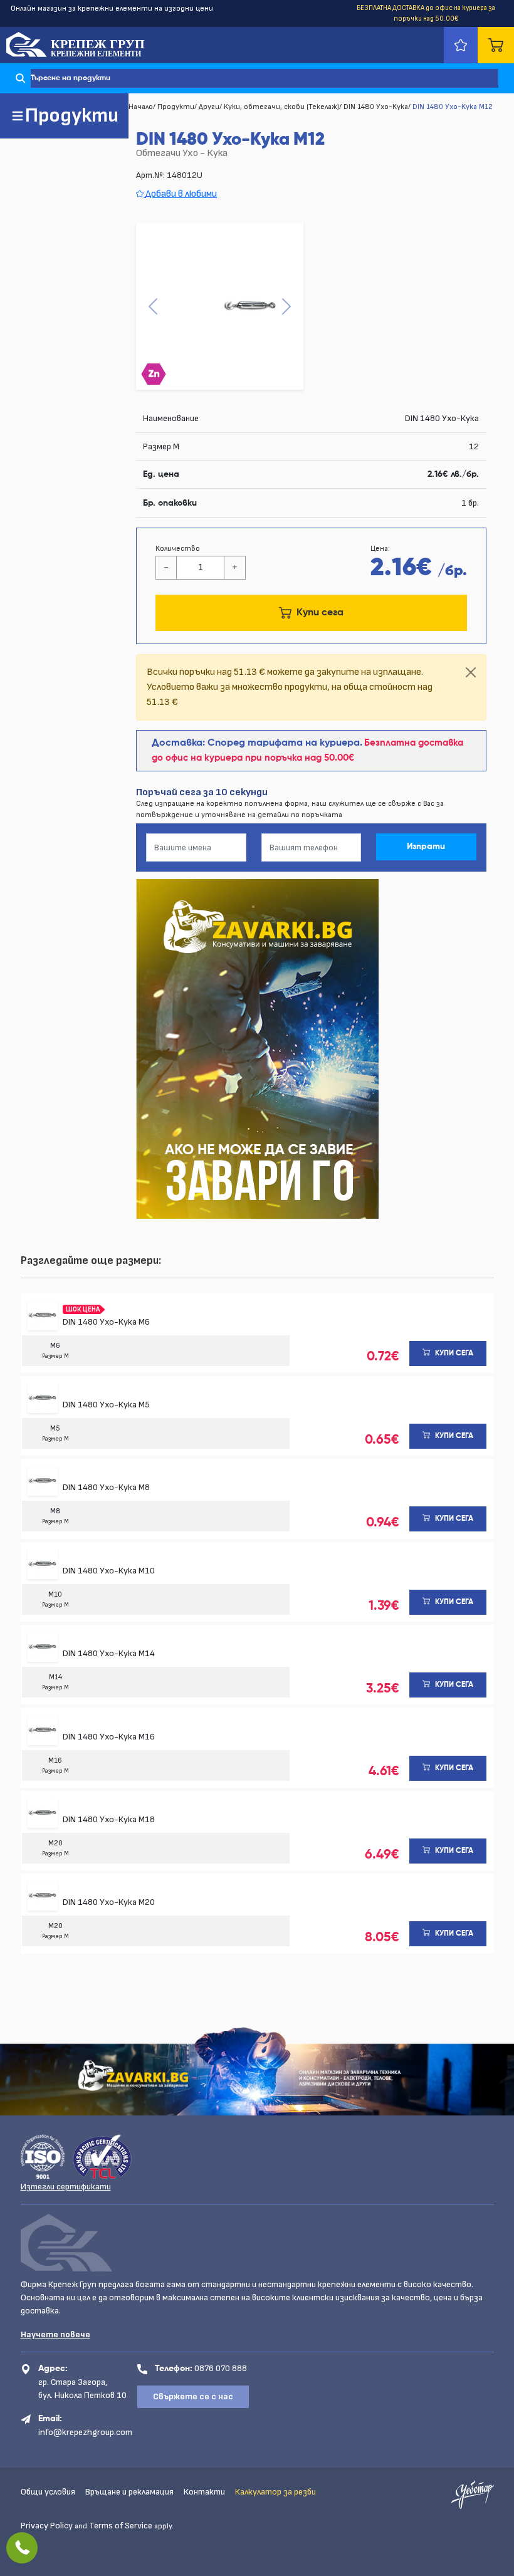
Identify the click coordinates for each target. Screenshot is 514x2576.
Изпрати (426, 847)
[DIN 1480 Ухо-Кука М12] (220, 306)
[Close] (471, 672)
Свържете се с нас (193, 2396)
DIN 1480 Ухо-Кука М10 (109, 1571)
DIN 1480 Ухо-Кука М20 (109, 1902)
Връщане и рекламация (129, 2492)
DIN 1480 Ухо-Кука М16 (109, 1737)
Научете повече (55, 2334)
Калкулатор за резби (275, 2492)
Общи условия (48, 2492)
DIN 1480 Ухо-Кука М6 (106, 1322)
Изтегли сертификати (66, 2187)
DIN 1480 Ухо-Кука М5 (106, 1405)
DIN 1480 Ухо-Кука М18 (109, 1819)
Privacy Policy (47, 2526)
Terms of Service (121, 2526)
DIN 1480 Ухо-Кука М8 (106, 1487)
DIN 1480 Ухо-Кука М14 (109, 1653)
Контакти (204, 2492)
